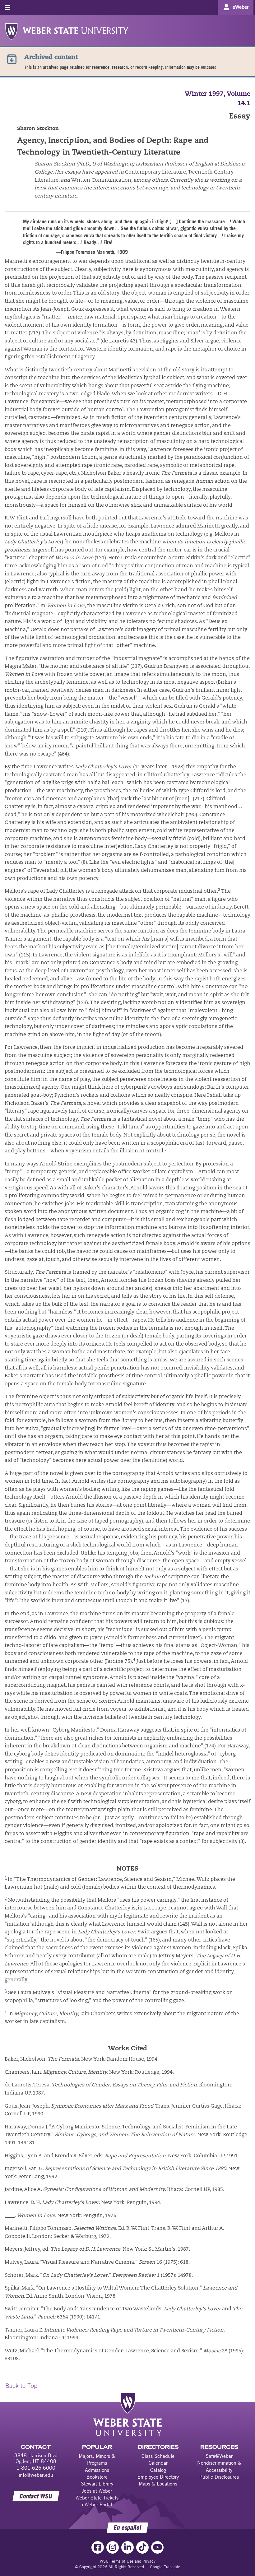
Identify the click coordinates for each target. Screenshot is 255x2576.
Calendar (158, 2463)
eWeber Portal (97, 2504)
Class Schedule (158, 2456)
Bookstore (97, 2477)
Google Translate (165, 2567)
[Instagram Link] (113, 2547)
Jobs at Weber (97, 2491)
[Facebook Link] (98, 2547)
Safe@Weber (219, 2456)
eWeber (241, 7)
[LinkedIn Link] (127, 2547)
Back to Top (21, 2385)
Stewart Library (97, 2484)
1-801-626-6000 (36, 2468)
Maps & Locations (158, 2484)
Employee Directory (158, 2477)
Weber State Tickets (97, 2498)
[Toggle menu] (8, 7)
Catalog (158, 2470)
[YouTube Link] (157, 2547)
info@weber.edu (36, 2475)
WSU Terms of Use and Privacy (128, 2561)
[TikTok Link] (142, 2547)
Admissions (97, 2470)
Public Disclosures (219, 2477)
